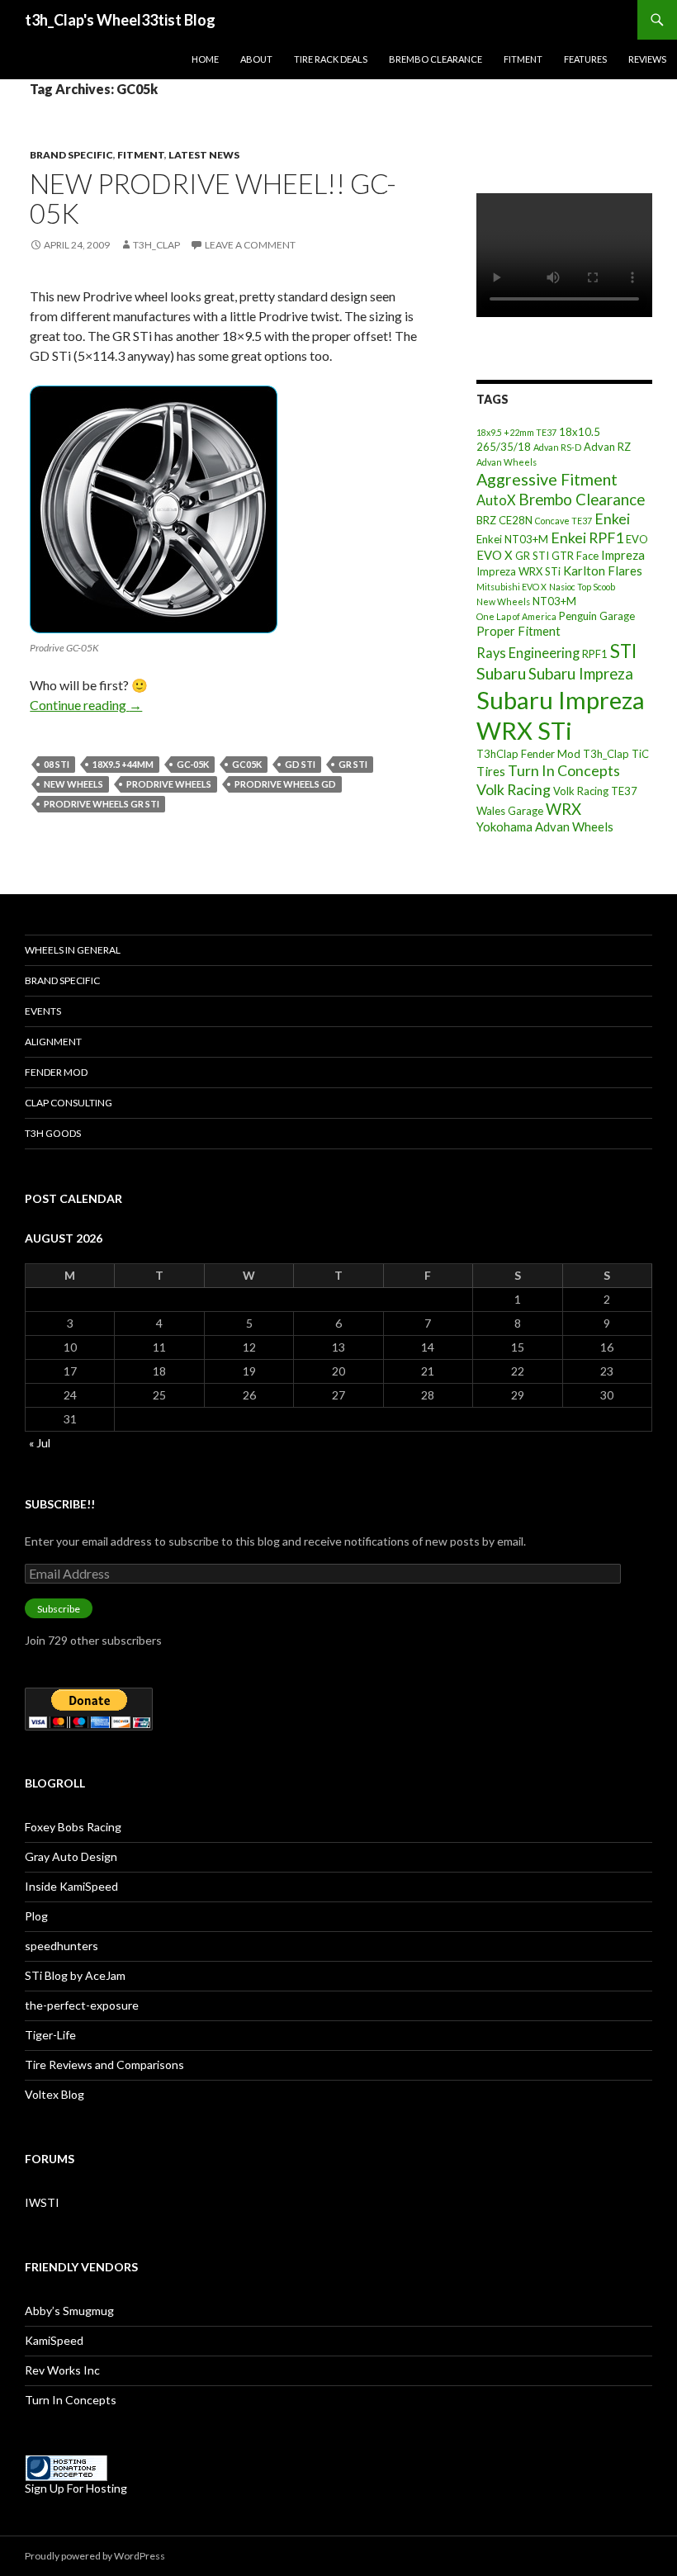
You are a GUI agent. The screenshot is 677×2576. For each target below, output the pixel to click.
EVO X (495, 555)
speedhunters (62, 1946)
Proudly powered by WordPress (95, 2556)
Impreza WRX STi (518, 571)
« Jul (40, 1443)
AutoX (496, 500)
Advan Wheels (507, 462)
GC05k (247, 764)
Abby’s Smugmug (69, 2311)
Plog (36, 1916)
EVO (637, 539)
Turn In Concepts (564, 770)
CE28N (516, 520)
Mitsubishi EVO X (511, 587)
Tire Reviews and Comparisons (104, 2065)
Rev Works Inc (62, 2370)
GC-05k (193, 764)
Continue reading (86, 705)
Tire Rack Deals (331, 59)
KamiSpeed (54, 2340)
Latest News (204, 155)
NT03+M (554, 601)
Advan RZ (607, 447)
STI (623, 651)
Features (585, 59)
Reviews (647, 59)
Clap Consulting (69, 1103)
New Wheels (73, 784)
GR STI (353, 764)
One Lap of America (516, 616)
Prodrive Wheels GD (285, 784)
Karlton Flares (603, 571)
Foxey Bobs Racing (73, 1827)
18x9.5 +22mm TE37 (516, 432)
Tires (491, 771)
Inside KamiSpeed (71, 1886)
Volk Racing (514, 789)
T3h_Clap (606, 754)
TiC (640, 754)
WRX (563, 809)
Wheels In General (73, 950)
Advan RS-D (557, 447)
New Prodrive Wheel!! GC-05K (213, 198)
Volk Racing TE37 (595, 791)
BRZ (486, 520)
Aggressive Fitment (547, 479)
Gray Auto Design (71, 1856)
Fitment (523, 59)
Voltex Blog (54, 2094)
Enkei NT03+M (512, 539)
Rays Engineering (528, 653)
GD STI (300, 764)
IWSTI (42, 2202)
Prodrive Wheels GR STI (102, 804)
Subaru (501, 673)
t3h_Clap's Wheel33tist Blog (120, 20)
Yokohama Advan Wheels (545, 826)
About (256, 59)
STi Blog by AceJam (75, 1975)
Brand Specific (71, 155)
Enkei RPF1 (587, 537)
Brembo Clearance (436, 59)
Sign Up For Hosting (76, 2488)
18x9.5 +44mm (123, 764)
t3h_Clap (156, 245)
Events (43, 1011)
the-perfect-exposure (82, 2005)
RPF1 (595, 654)
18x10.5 (580, 432)
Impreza (623, 555)
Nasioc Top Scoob (582, 587)
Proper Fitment (518, 631)
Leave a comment (250, 245)
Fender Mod (56, 1072)
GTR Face (575, 556)
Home (205, 59)
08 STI (57, 764)
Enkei (612, 519)
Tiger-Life (50, 2035)
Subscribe (59, 1609)
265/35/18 (504, 447)
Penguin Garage (597, 616)
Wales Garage (510, 811)
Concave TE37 (563, 521)
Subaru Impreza (581, 674)
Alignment (53, 1042)
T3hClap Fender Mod (528, 754)
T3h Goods (53, 1133)
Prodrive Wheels (169, 784)
